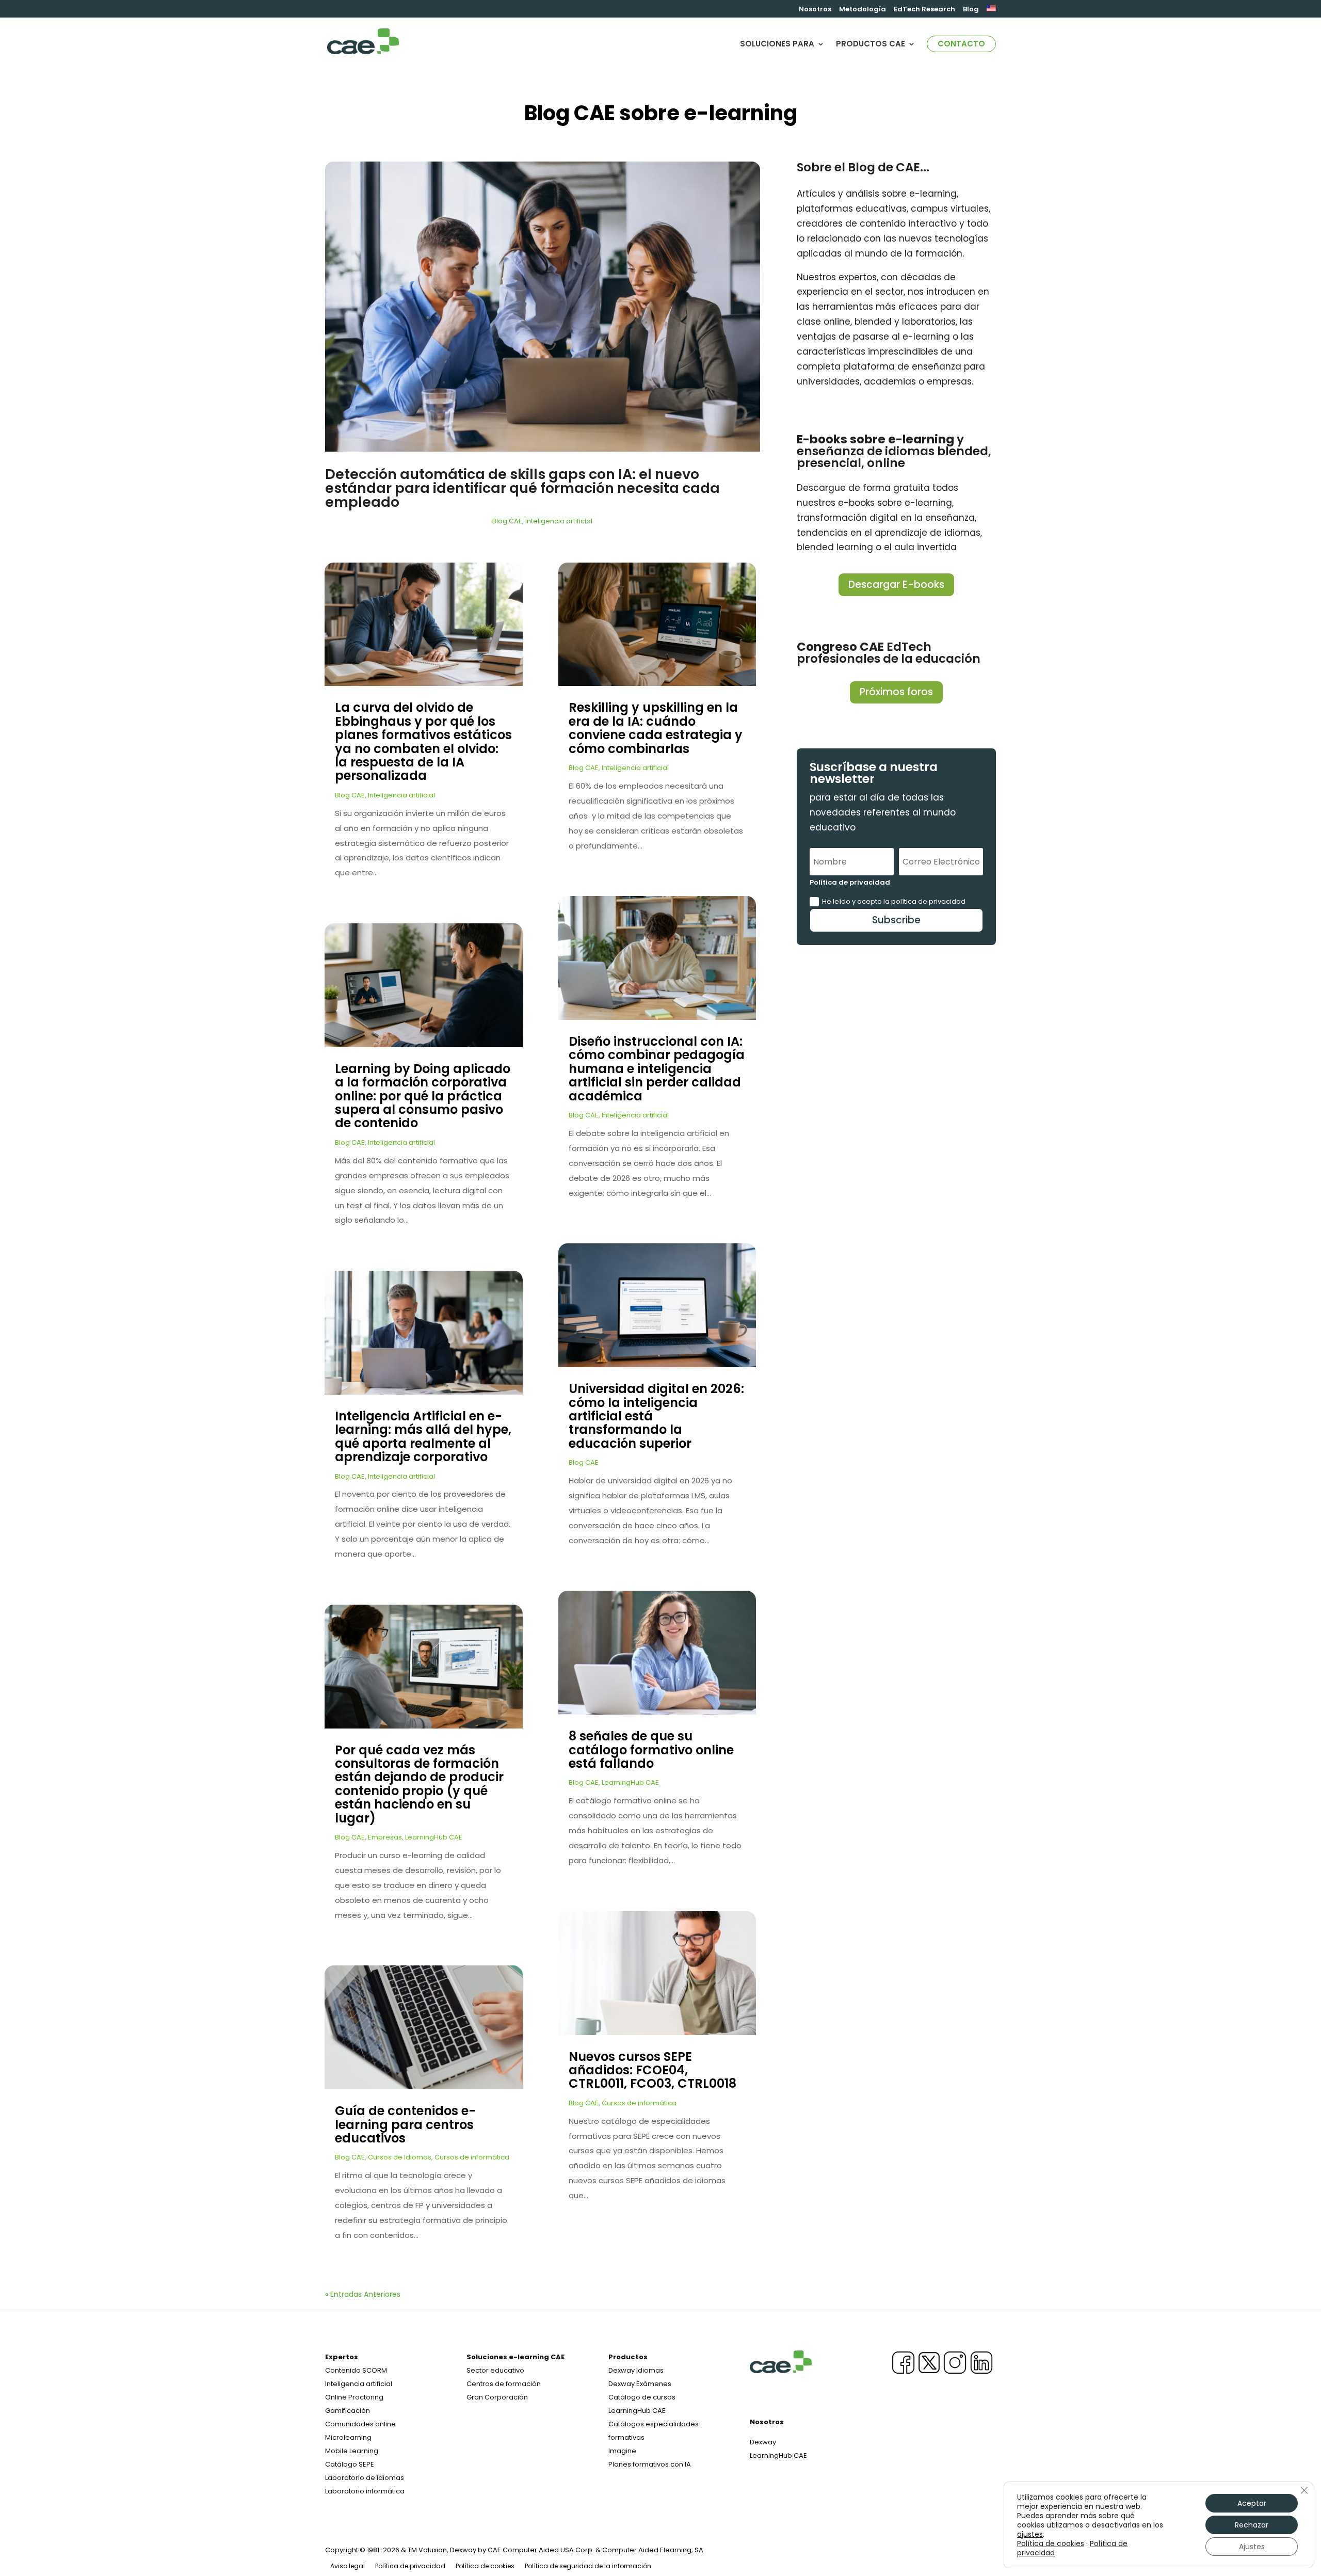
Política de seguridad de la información (588, 2566)
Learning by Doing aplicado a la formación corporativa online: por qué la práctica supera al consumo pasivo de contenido (423, 1096)
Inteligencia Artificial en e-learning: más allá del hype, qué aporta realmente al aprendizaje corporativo (423, 1436)
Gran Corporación (497, 2397)
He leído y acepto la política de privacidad (894, 901)
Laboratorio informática (365, 2491)
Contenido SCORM (356, 2370)
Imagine (622, 2451)
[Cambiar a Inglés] (991, 11)
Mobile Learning (352, 2451)
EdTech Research (924, 10)
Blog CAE (507, 521)
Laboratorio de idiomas (365, 2478)
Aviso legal (348, 2566)
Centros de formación (504, 2384)
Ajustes (1252, 2547)
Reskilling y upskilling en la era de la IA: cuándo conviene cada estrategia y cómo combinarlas (656, 728)
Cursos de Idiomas (400, 2157)
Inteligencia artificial (559, 521)
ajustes (1030, 2534)
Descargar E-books (896, 585)
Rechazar (1252, 2525)
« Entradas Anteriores (363, 2294)
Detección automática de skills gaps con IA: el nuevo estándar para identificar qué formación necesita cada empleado (522, 488)
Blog (971, 10)
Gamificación (348, 2411)
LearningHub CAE (434, 1837)
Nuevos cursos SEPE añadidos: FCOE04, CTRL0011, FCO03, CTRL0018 (653, 2070)
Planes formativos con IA (650, 2464)
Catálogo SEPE (350, 2464)
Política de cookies (485, 2566)
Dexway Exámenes (640, 2384)
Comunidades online (360, 2424)
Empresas (385, 1837)
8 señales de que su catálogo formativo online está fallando (651, 1750)
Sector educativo (495, 2370)
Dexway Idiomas (636, 2370)
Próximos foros (896, 692)
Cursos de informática (472, 2157)
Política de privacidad (410, 2566)
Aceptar (1252, 2503)
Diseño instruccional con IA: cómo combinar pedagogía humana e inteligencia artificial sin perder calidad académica (657, 1069)
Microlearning (348, 2437)
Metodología (863, 10)
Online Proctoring (354, 2397)
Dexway (763, 2442)
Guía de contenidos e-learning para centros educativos (405, 2124)
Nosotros (815, 10)
